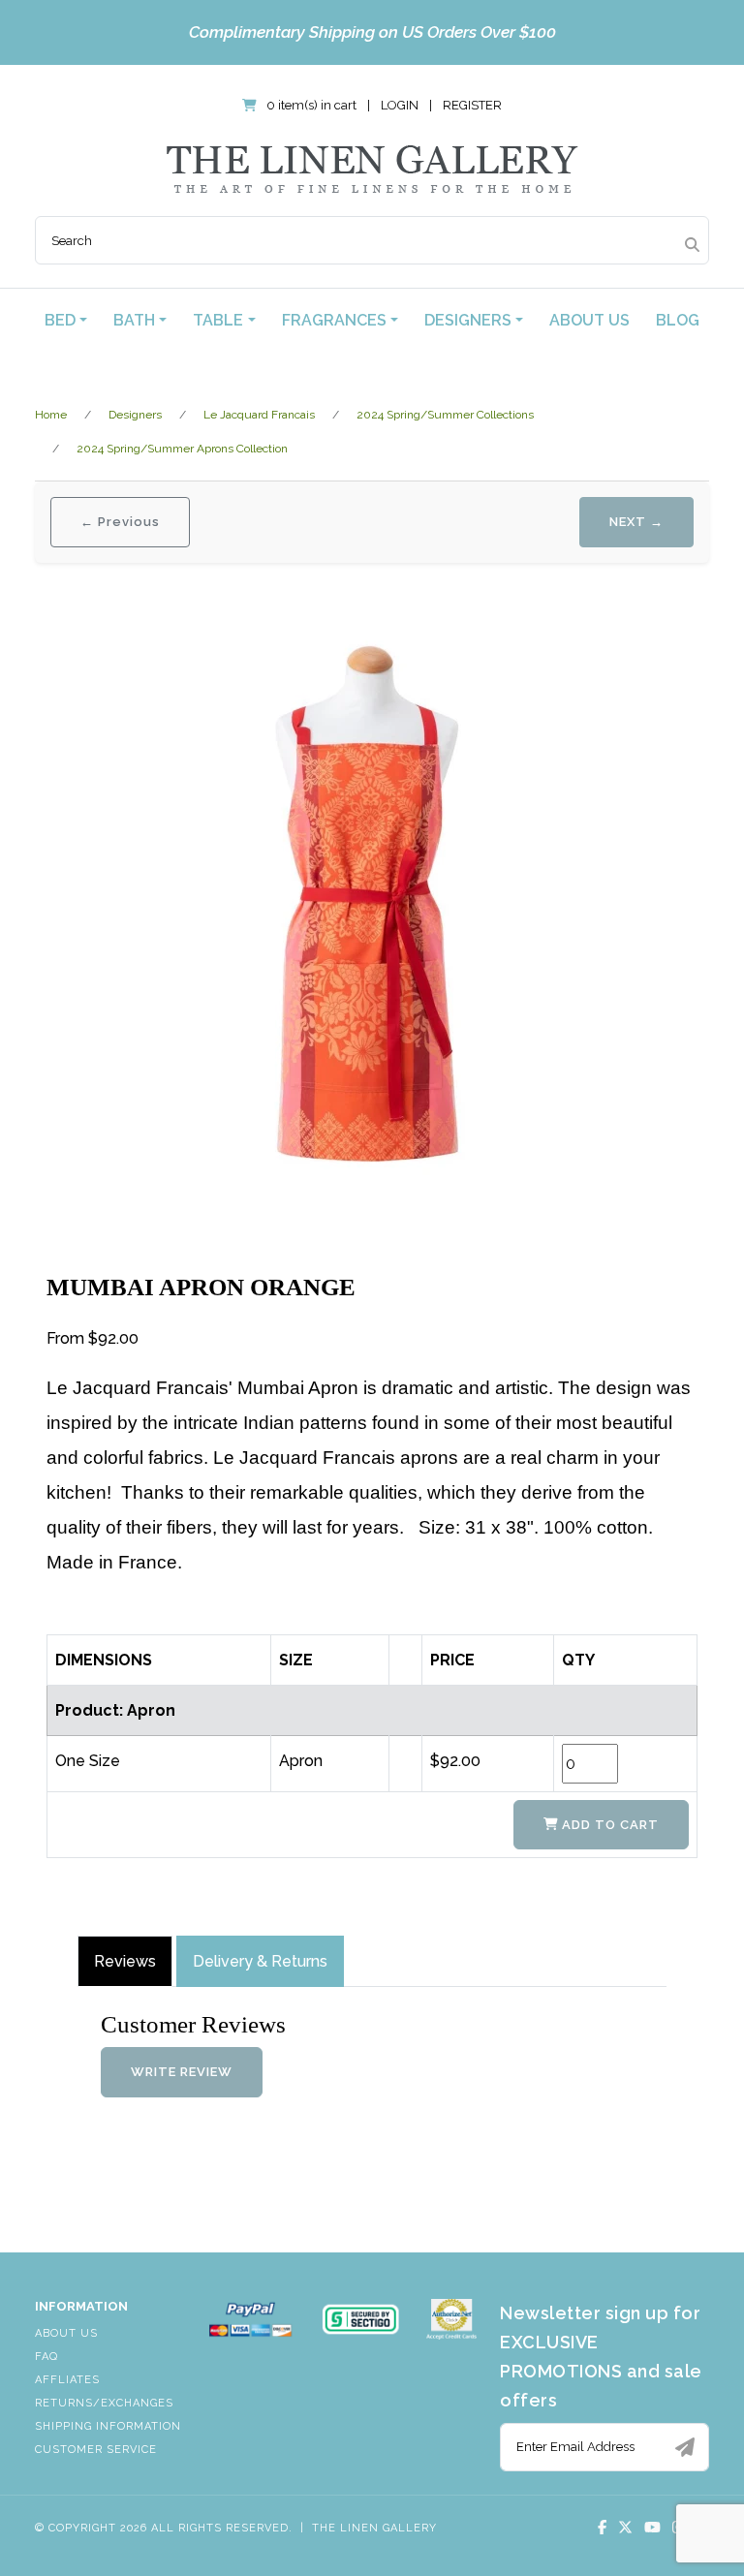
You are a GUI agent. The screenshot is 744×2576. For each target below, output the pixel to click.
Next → (636, 522)
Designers (135, 415)
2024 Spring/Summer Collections (445, 415)
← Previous (120, 522)
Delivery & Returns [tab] (260, 1961)
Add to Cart (608, 1825)
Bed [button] (60, 320)
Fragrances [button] (334, 320)
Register (472, 105)
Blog (678, 320)
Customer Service (96, 2450)
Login (400, 105)
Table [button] (218, 320)
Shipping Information (108, 2426)
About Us (589, 320)
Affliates (67, 2380)
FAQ (46, 2357)
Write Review (182, 2072)
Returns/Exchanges (104, 2403)
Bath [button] (134, 320)
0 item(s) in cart (311, 105)
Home (51, 415)
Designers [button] (468, 320)
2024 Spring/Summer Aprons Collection (182, 449)
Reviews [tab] (125, 1961)
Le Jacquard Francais (259, 415)
